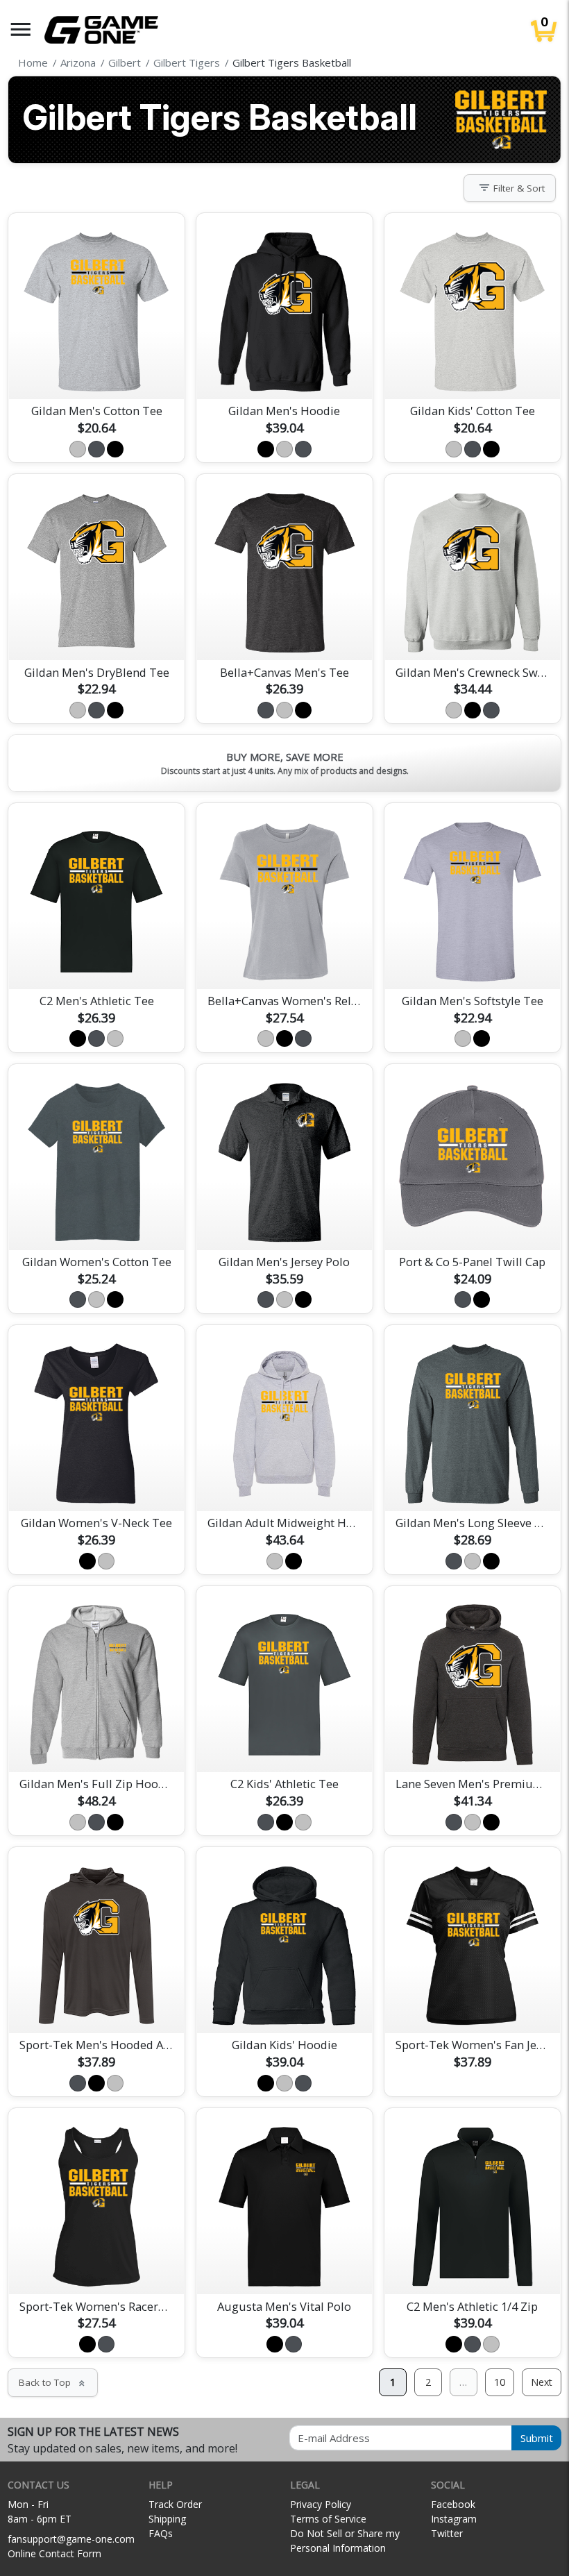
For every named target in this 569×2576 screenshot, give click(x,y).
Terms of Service (328, 2519)
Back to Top (53, 2382)
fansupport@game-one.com (71, 2539)
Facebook (453, 2504)
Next (542, 2382)
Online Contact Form (54, 2553)
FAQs (161, 2533)
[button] (21, 30)
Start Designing (96, 372)
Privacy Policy (321, 2504)
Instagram (454, 2519)
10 (500, 2382)
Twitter (447, 2533)
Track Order (175, 2504)
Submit (537, 2438)
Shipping (167, 2519)
